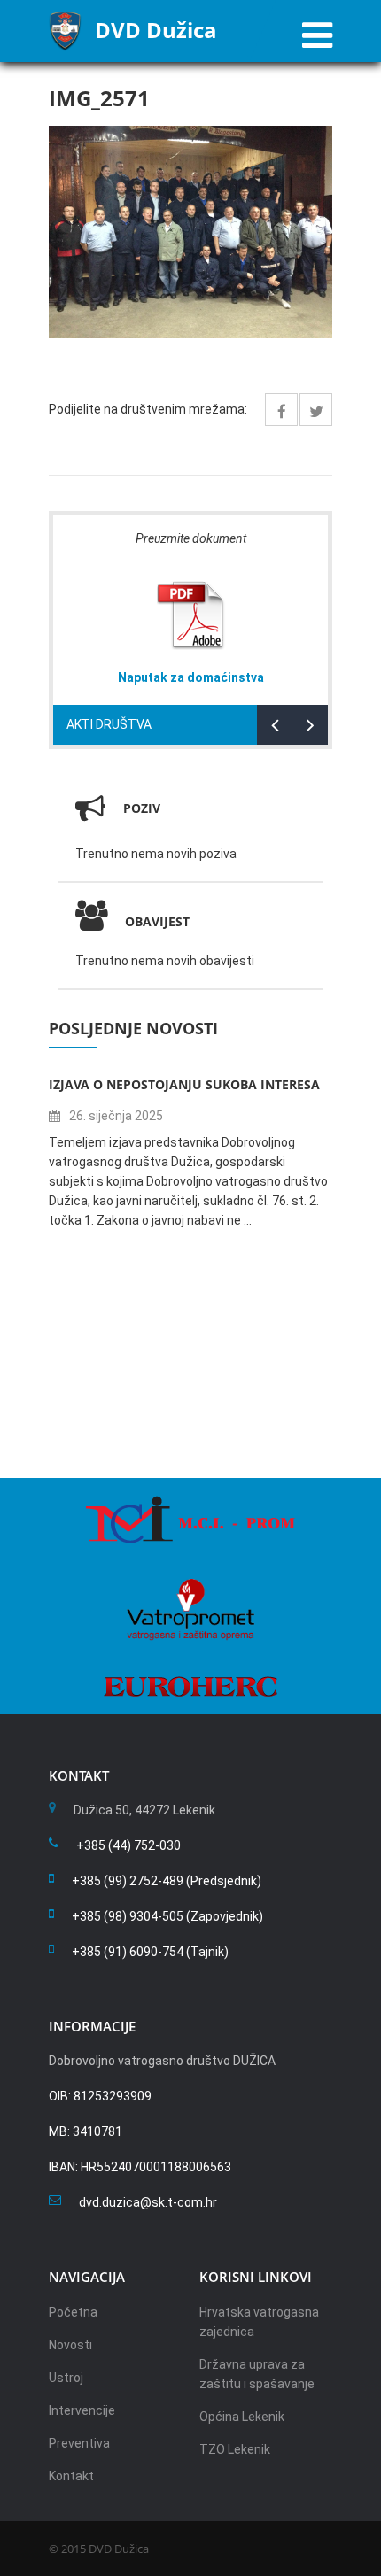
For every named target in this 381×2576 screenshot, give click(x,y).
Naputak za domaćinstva (191, 677)
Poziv (142, 808)
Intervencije (82, 2410)
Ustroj (66, 2378)
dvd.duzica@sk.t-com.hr (148, 2202)
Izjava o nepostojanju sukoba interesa (184, 1084)
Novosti (70, 2345)
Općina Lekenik (242, 2417)
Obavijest (157, 921)
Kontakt (71, 2476)
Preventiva (79, 2443)
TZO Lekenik (235, 2449)
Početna (73, 2312)
